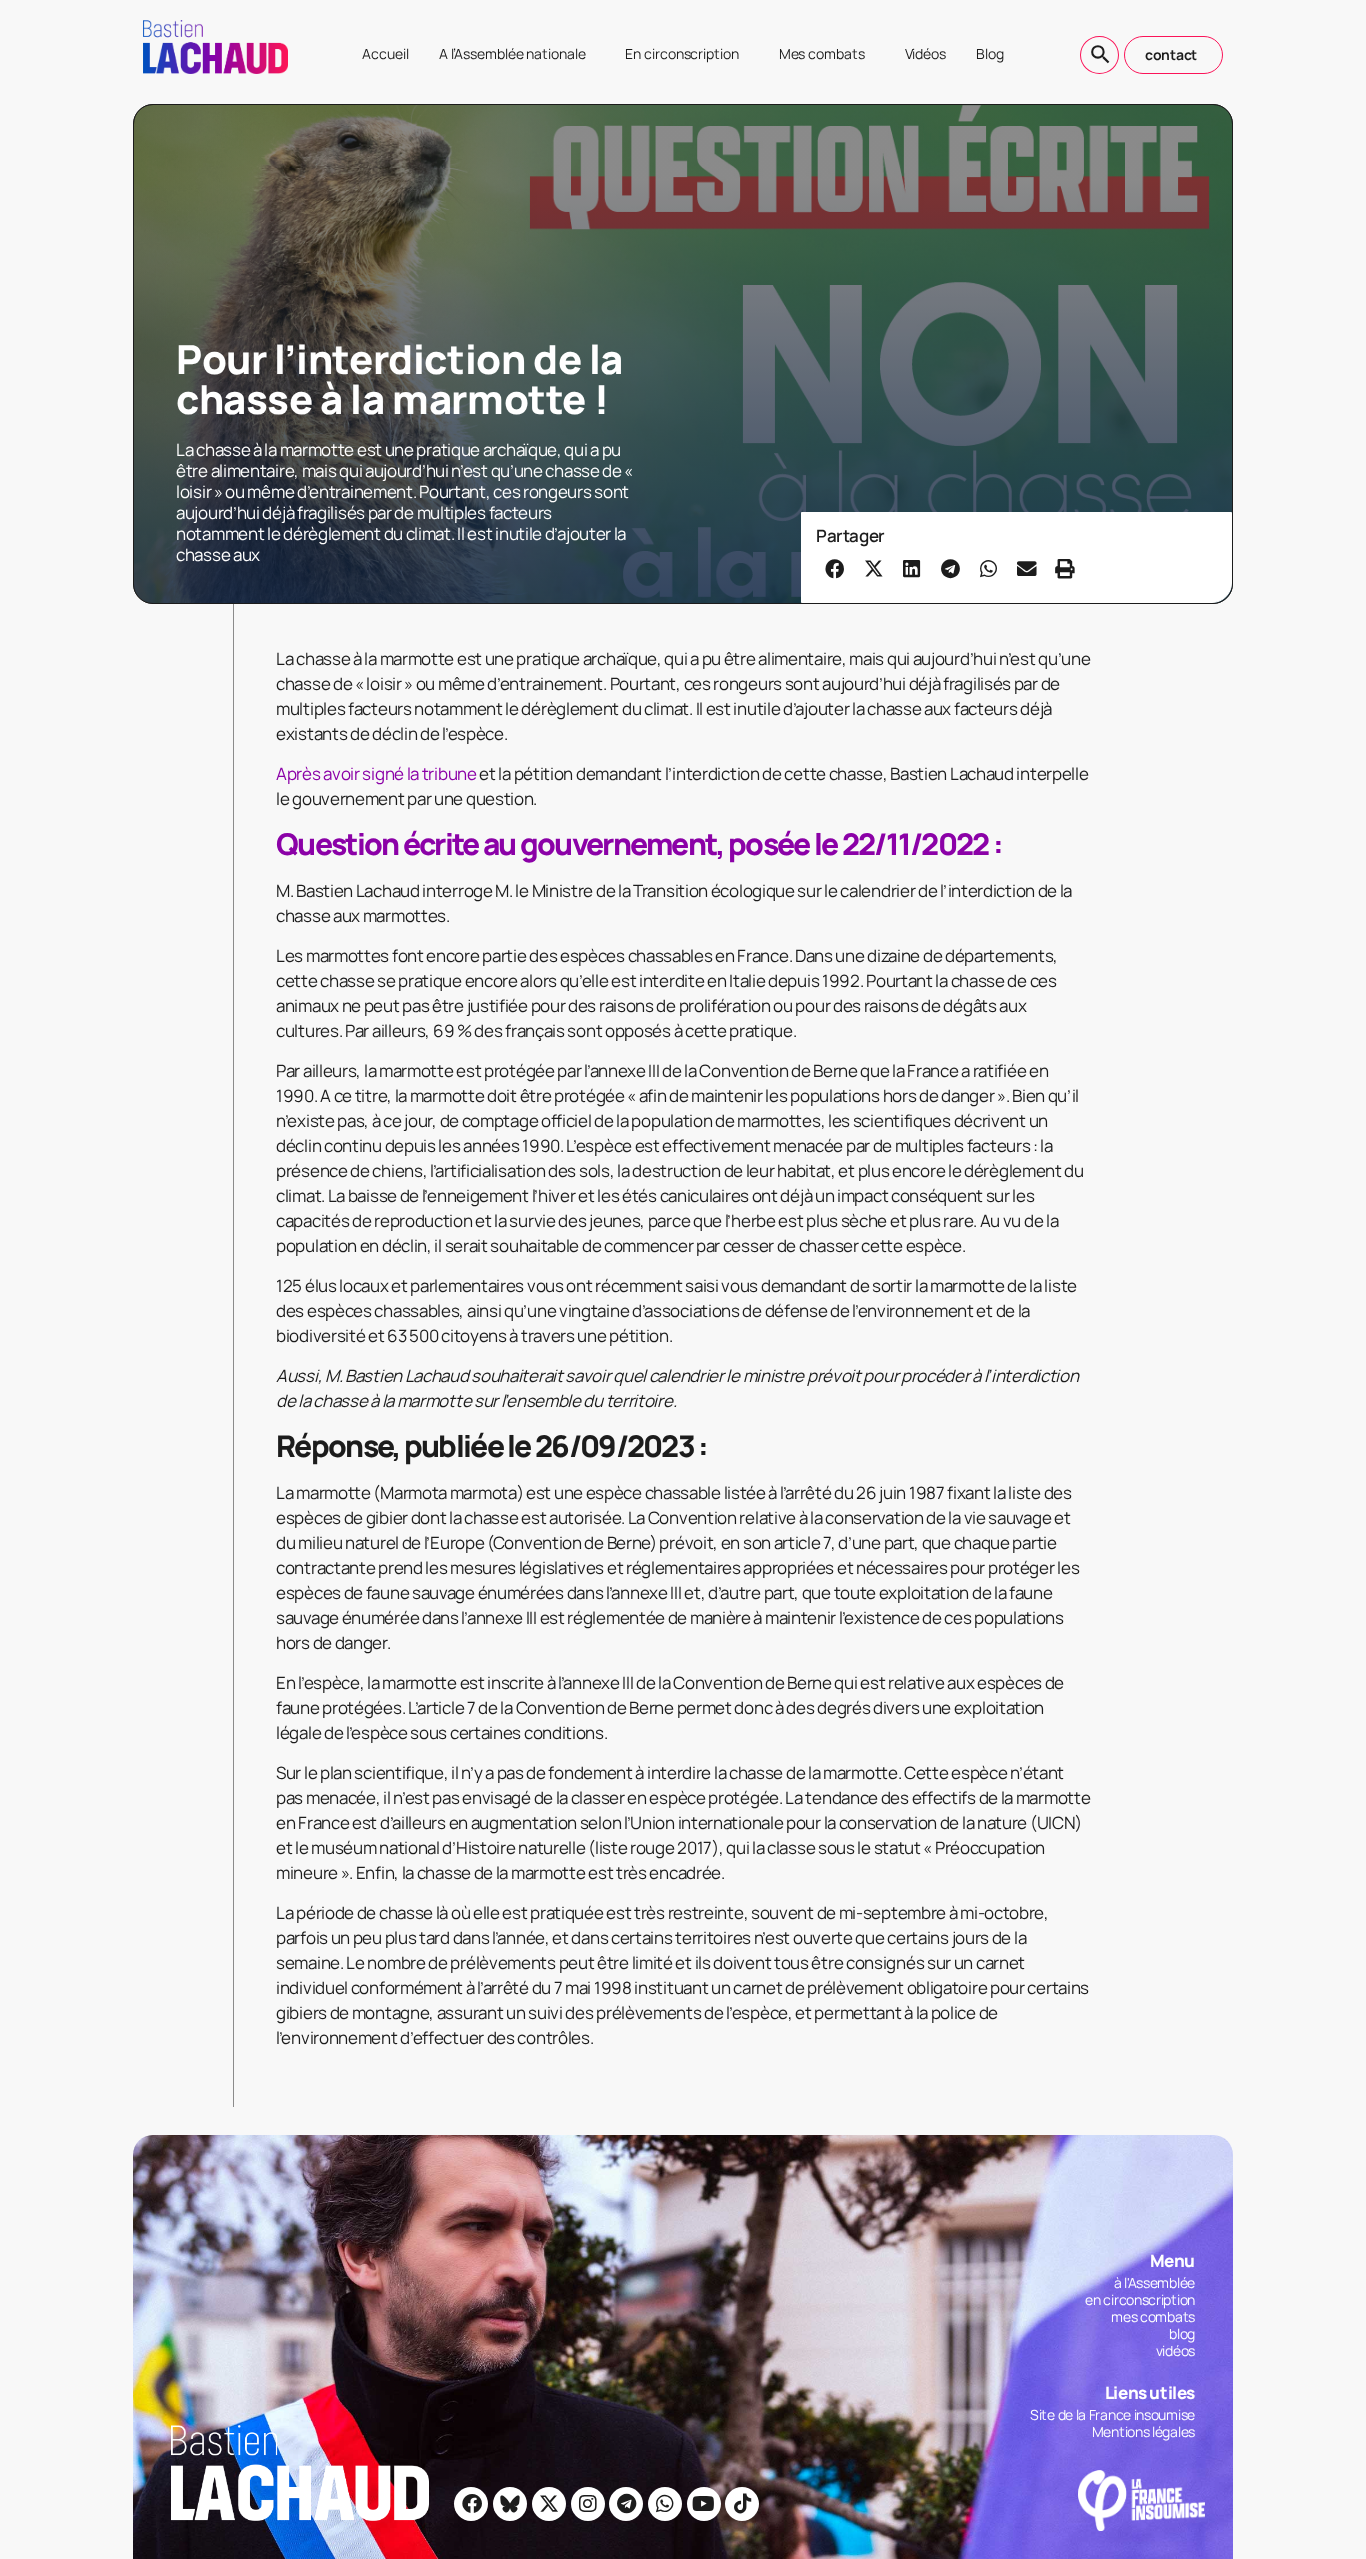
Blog (990, 53)
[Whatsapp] (665, 2504)
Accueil (385, 53)
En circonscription (681, 53)
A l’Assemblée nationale (512, 53)
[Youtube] (704, 2504)
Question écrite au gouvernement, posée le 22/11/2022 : (639, 843)
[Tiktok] (742, 2504)
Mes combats (822, 53)
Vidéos (925, 53)
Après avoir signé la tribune (376, 773)
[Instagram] (588, 2504)
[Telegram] (626, 2504)
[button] (835, 568)
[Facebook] (471, 2504)
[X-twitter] (549, 2504)
